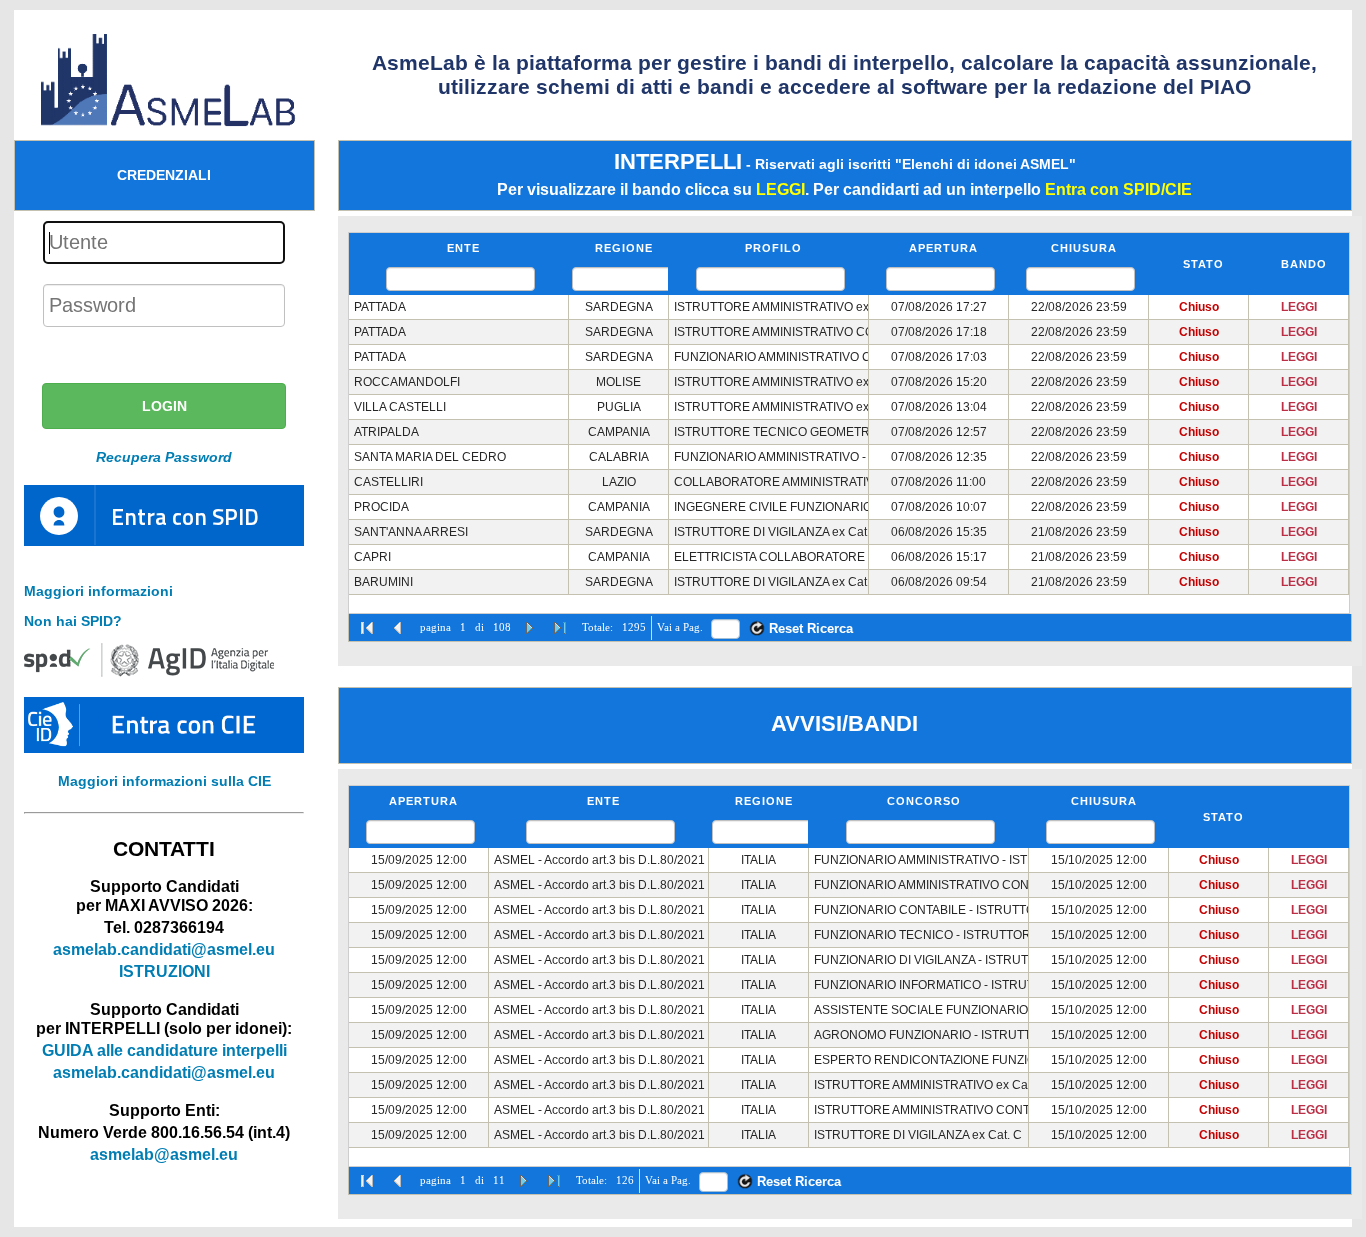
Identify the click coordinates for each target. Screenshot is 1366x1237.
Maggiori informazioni (98, 591)
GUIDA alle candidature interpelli (164, 1050)
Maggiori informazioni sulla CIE (164, 781)
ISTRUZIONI (164, 971)
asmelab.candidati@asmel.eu (164, 949)
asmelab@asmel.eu (164, 1154)
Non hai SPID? (73, 621)
